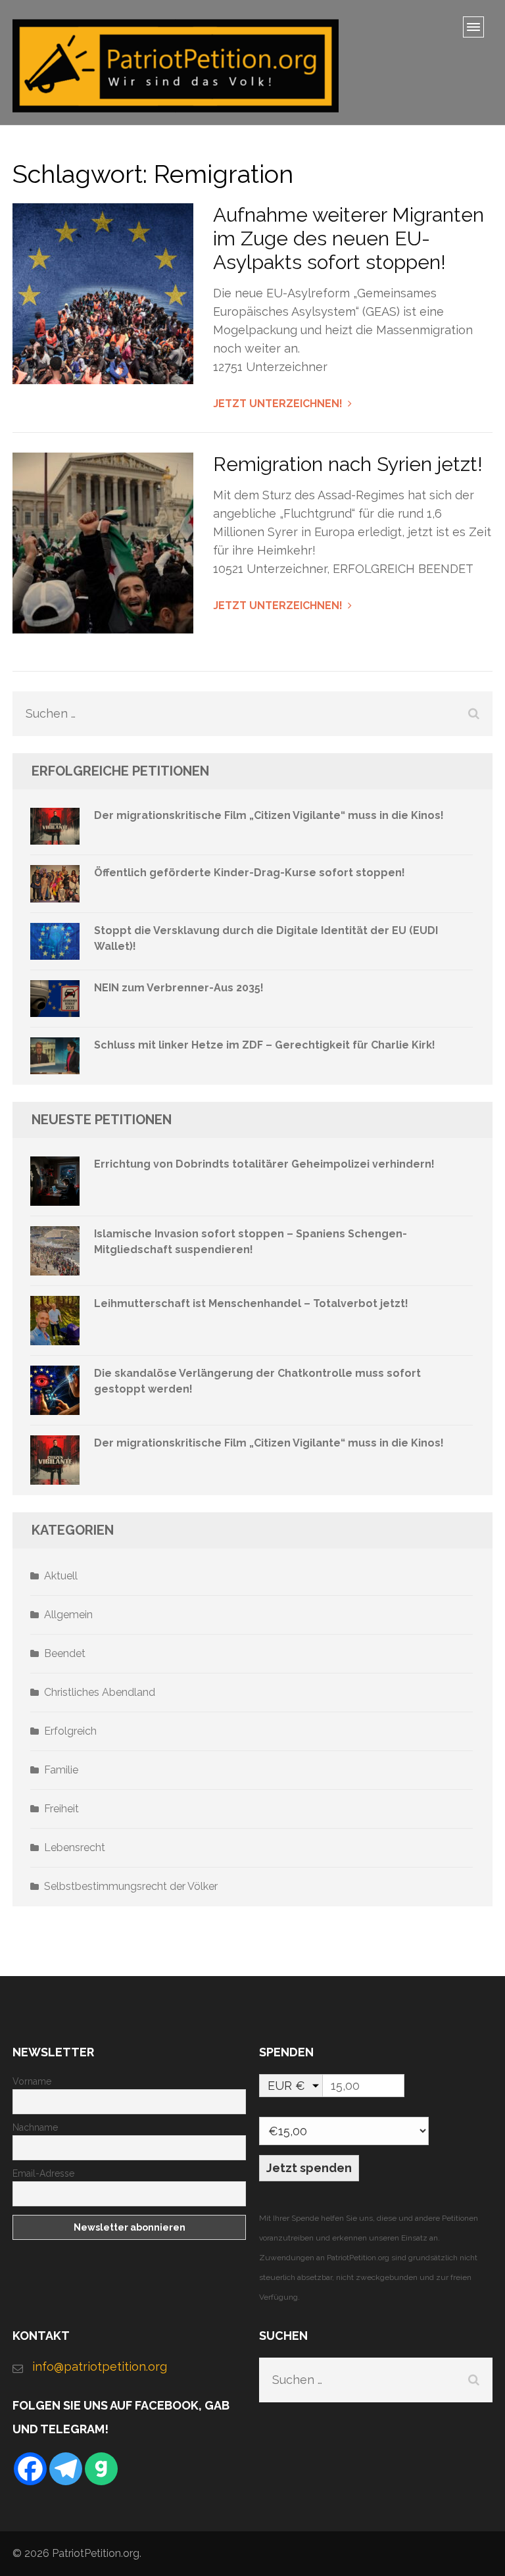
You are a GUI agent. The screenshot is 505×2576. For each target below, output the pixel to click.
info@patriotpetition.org (100, 2366)
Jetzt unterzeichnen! (278, 404)
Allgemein (68, 1615)
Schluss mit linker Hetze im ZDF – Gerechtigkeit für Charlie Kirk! (265, 1045)
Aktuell (61, 1576)
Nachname (35, 2127)
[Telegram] (66, 2469)
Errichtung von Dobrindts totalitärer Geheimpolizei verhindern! (264, 1164)
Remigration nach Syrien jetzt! (348, 464)
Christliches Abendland (100, 1692)
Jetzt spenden (309, 2168)
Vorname (32, 2081)
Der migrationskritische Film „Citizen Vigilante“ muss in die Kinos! (269, 815)
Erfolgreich (70, 1731)
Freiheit (61, 1809)
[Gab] (101, 2469)
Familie (61, 1770)
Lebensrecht (75, 1847)
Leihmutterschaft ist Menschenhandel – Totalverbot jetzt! (251, 1303)
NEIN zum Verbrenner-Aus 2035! (179, 988)
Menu (478, 31)
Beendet (65, 1653)
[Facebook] (30, 2469)
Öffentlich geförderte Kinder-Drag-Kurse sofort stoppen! (250, 873)
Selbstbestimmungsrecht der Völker (131, 1886)
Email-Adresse (43, 2173)
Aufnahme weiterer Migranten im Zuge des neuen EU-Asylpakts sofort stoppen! (349, 238)
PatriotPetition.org (96, 2553)
